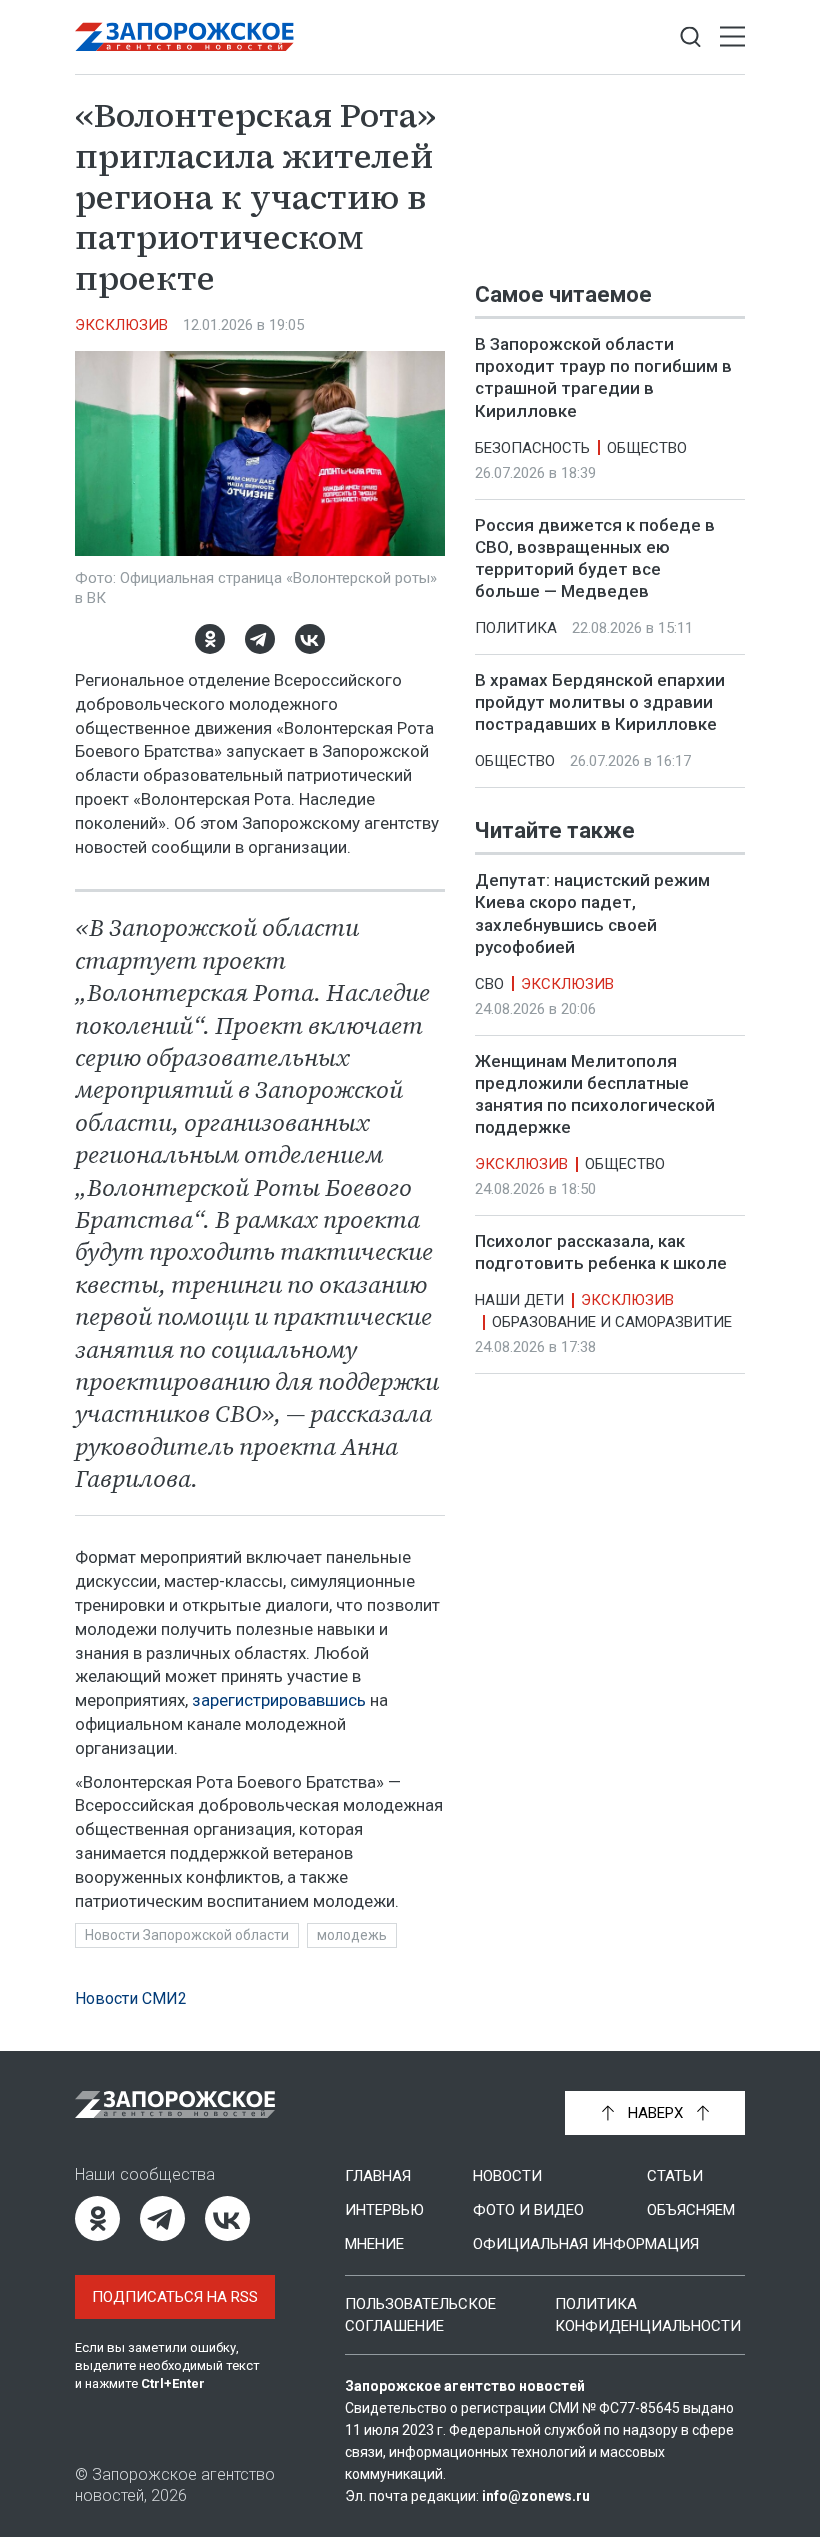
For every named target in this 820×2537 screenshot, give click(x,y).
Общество (647, 448)
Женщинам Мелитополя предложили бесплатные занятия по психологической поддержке (595, 1094)
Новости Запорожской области (187, 1935)
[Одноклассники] (210, 639)
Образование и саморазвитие (612, 1323)
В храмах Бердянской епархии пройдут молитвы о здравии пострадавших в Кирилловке (600, 702)
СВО (489, 984)
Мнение (374, 2244)
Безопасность (532, 448)
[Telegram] (260, 639)
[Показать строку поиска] (690, 37)
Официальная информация (586, 2244)
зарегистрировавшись (281, 1700)
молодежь (352, 1935)
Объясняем (691, 2210)
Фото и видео (528, 2210)
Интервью (384, 2210)
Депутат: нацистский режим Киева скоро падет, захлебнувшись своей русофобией (592, 914)
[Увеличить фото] (260, 452)
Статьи (675, 2176)
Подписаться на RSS (175, 2297)
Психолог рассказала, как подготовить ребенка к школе (601, 1252)
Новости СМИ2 (131, 1998)
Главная (378, 2176)
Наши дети (519, 1301)
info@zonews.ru (536, 2496)
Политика (516, 628)
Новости (507, 2176)
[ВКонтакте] (310, 639)
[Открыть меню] (732, 37)
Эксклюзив (121, 325)
